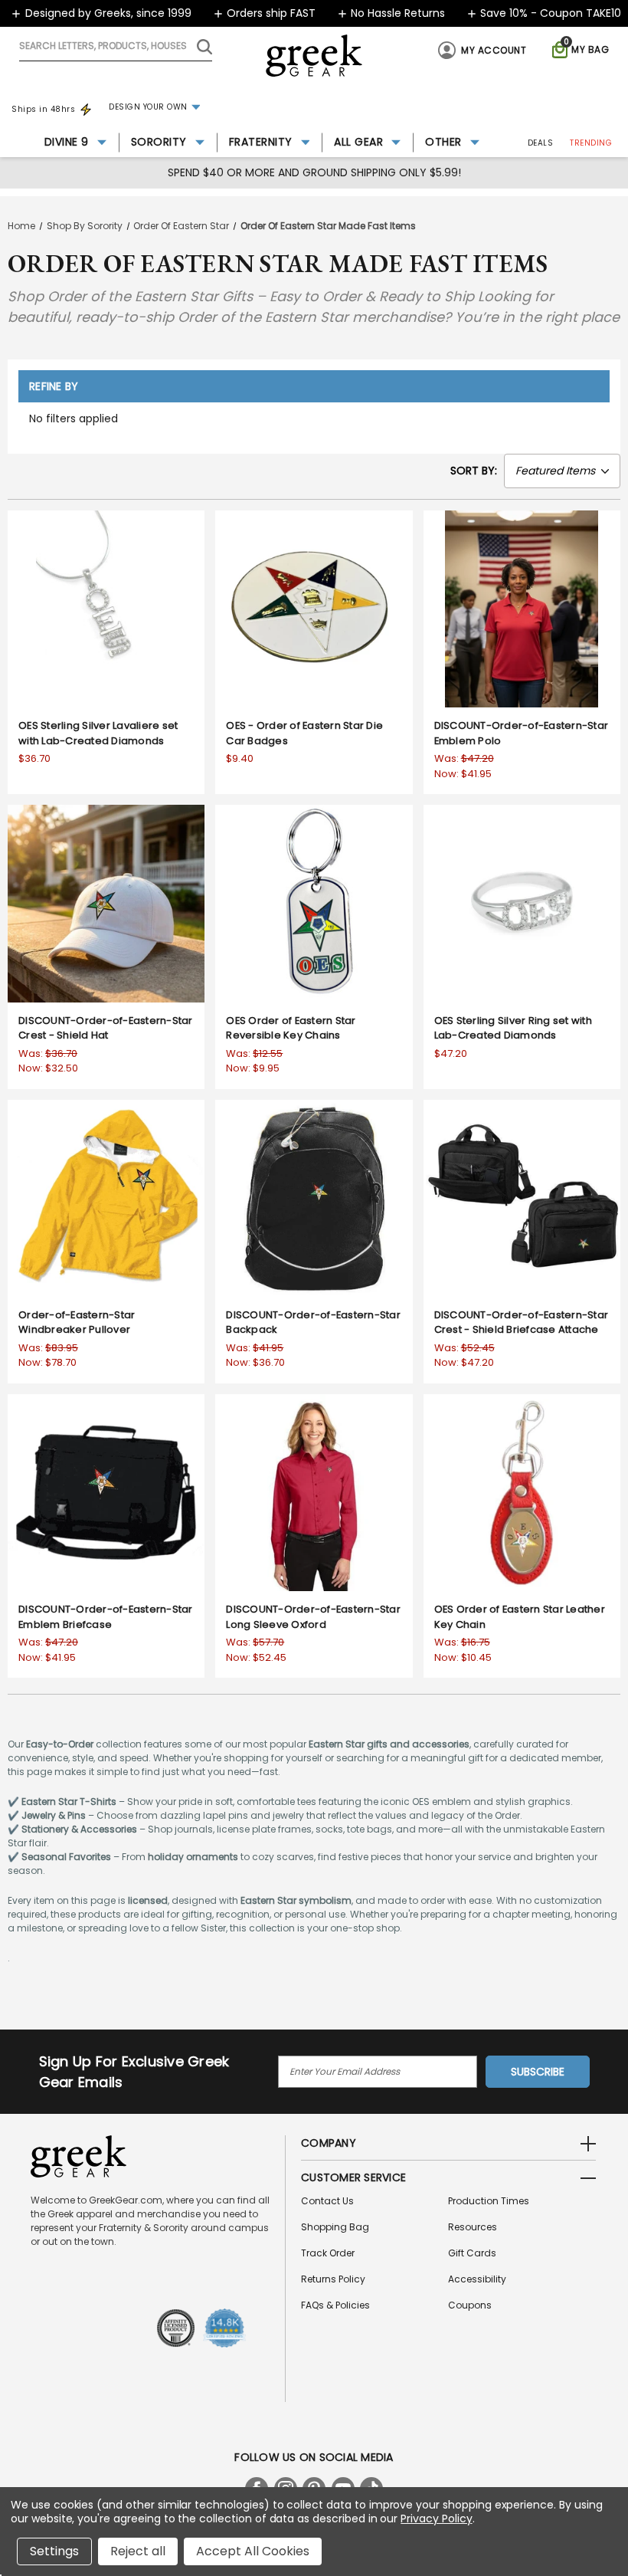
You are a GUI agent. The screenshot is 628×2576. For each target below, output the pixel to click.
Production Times (489, 2201)
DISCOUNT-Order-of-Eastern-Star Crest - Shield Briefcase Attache (522, 1322)
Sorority (159, 142)
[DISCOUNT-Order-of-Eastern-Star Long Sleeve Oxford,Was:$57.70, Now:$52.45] (314, 1493)
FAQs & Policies (335, 2305)
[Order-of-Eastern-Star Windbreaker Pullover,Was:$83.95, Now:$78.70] (106, 1198)
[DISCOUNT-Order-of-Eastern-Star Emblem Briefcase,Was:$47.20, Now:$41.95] (106, 1493)
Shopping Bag (335, 2227)
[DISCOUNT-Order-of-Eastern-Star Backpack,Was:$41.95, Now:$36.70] (314, 1198)
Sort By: (474, 471)
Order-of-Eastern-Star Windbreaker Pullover (77, 1322)
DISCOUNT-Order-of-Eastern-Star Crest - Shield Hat (106, 1028)
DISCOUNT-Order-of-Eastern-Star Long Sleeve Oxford (313, 1617)
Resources (473, 2227)
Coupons (470, 2305)
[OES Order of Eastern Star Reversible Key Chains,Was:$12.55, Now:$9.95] (314, 903)
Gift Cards (472, 2253)
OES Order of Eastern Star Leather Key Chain (520, 1617)
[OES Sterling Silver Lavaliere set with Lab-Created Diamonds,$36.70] (106, 609)
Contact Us (327, 2201)
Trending (591, 143)
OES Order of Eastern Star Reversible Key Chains (291, 1028)
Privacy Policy (436, 2519)
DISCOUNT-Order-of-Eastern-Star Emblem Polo (522, 733)
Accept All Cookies (253, 2551)
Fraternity (261, 142)
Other (443, 142)
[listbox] (562, 471)
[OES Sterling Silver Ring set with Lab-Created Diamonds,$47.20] (522, 903)
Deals (541, 143)
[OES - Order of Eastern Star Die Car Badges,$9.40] (314, 609)
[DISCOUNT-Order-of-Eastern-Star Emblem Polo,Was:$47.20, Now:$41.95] (522, 609)
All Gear (358, 142)
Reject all (138, 2551)
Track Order (328, 2253)
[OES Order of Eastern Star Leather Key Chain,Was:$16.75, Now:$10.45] (522, 1493)
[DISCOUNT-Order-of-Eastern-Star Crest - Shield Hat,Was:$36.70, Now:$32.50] (106, 903)
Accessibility (477, 2279)
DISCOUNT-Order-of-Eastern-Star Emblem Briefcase (106, 1617)
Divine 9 (67, 142)
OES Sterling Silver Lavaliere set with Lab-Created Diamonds (98, 733)
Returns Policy (333, 2279)
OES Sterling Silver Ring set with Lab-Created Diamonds (513, 1028)
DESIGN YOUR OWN (148, 107)
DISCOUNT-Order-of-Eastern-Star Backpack (313, 1322)
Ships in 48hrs (43, 109)
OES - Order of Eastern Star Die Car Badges (304, 733)
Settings (54, 2551)
